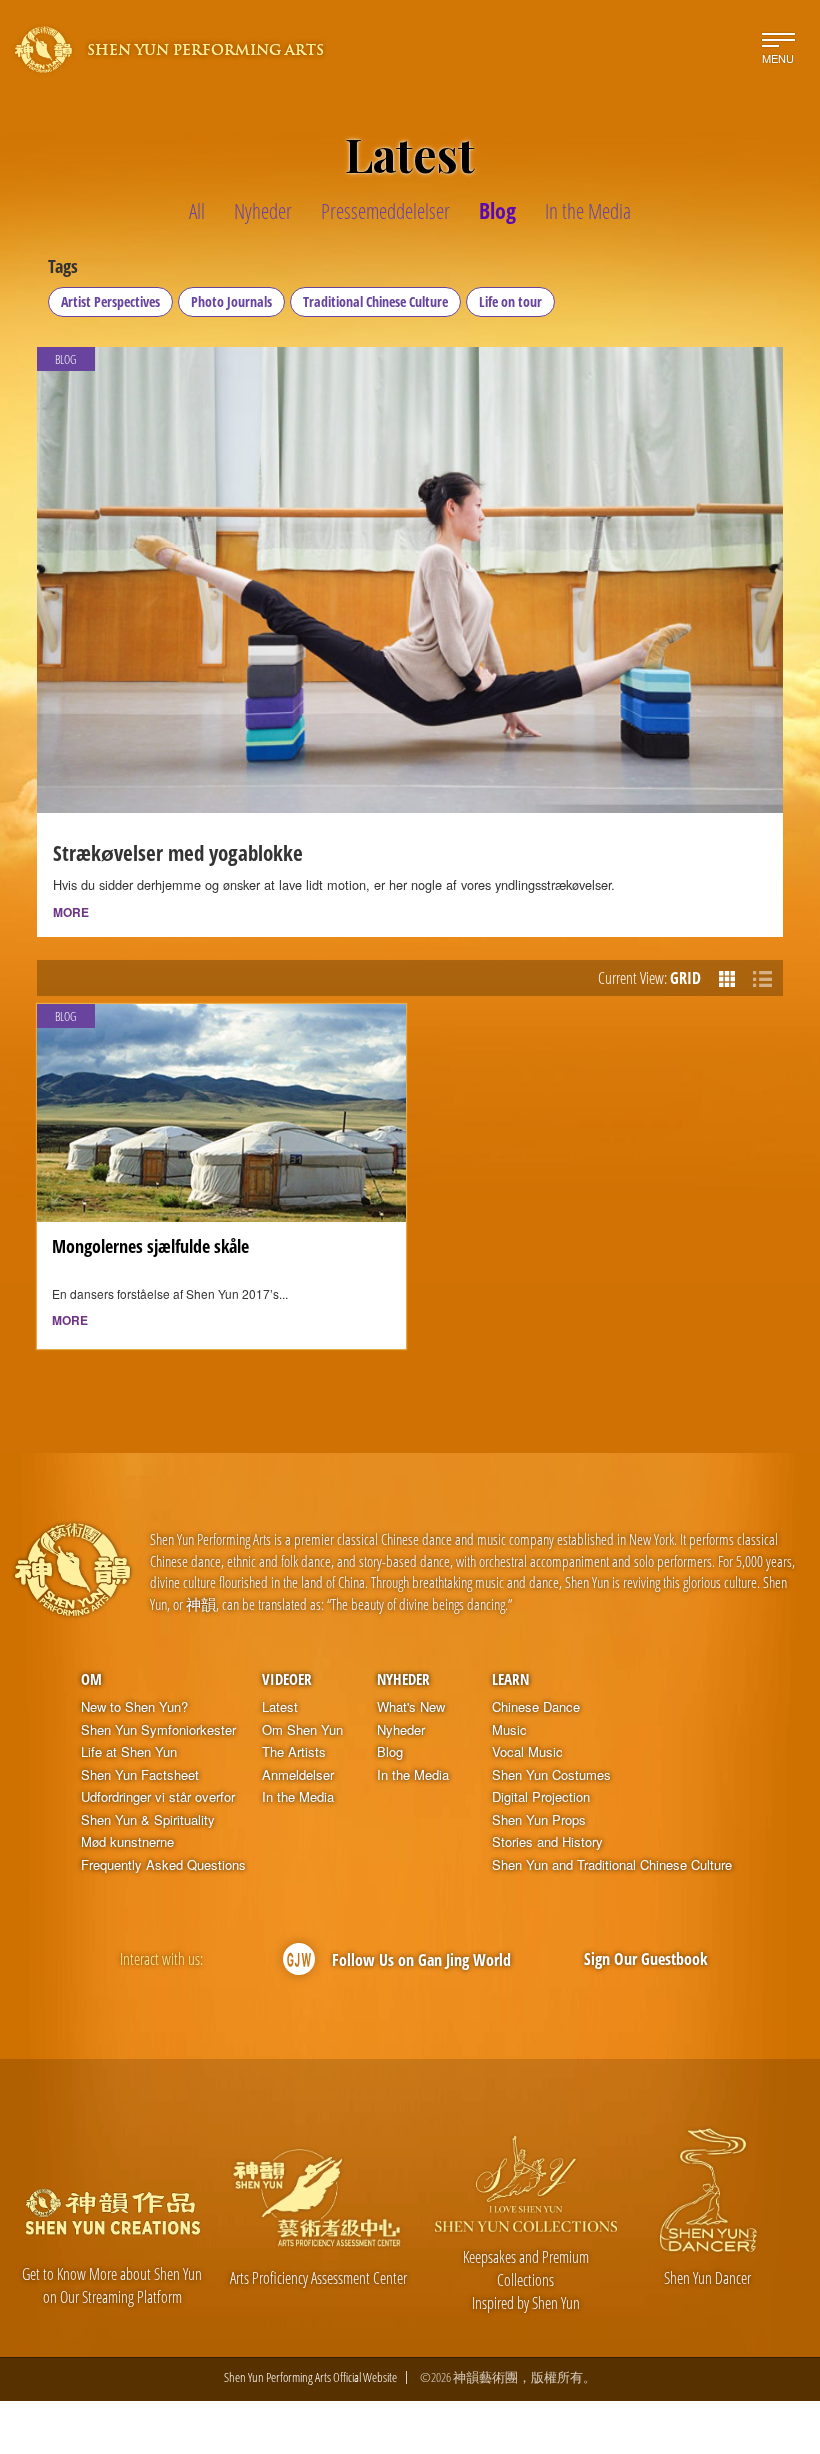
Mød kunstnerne (127, 1842)
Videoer (287, 1679)
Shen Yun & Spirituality (148, 1820)
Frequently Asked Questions (163, 1865)
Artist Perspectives (110, 301)
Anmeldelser (298, 1775)
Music (509, 1730)
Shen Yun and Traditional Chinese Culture (612, 1865)
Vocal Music (527, 1752)
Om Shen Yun (302, 1730)
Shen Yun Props (539, 1820)
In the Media (298, 1797)
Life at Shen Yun (129, 1752)
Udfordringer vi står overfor (158, 1797)
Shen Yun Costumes (551, 1775)
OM (91, 1679)
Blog (390, 1752)
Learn (510, 1679)
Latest (280, 1707)
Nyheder (403, 1679)
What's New (411, 1707)
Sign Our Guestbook (646, 1959)
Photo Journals (231, 301)
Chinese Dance (536, 1707)
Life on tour (510, 301)
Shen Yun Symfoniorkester (158, 1730)
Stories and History (547, 1842)
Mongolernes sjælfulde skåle (150, 1246)
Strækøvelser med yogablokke (178, 853)
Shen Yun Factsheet (140, 1775)
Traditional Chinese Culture (375, 301)
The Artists (294, 1752)
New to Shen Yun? (134, 1707)
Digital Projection (541, 1797)
